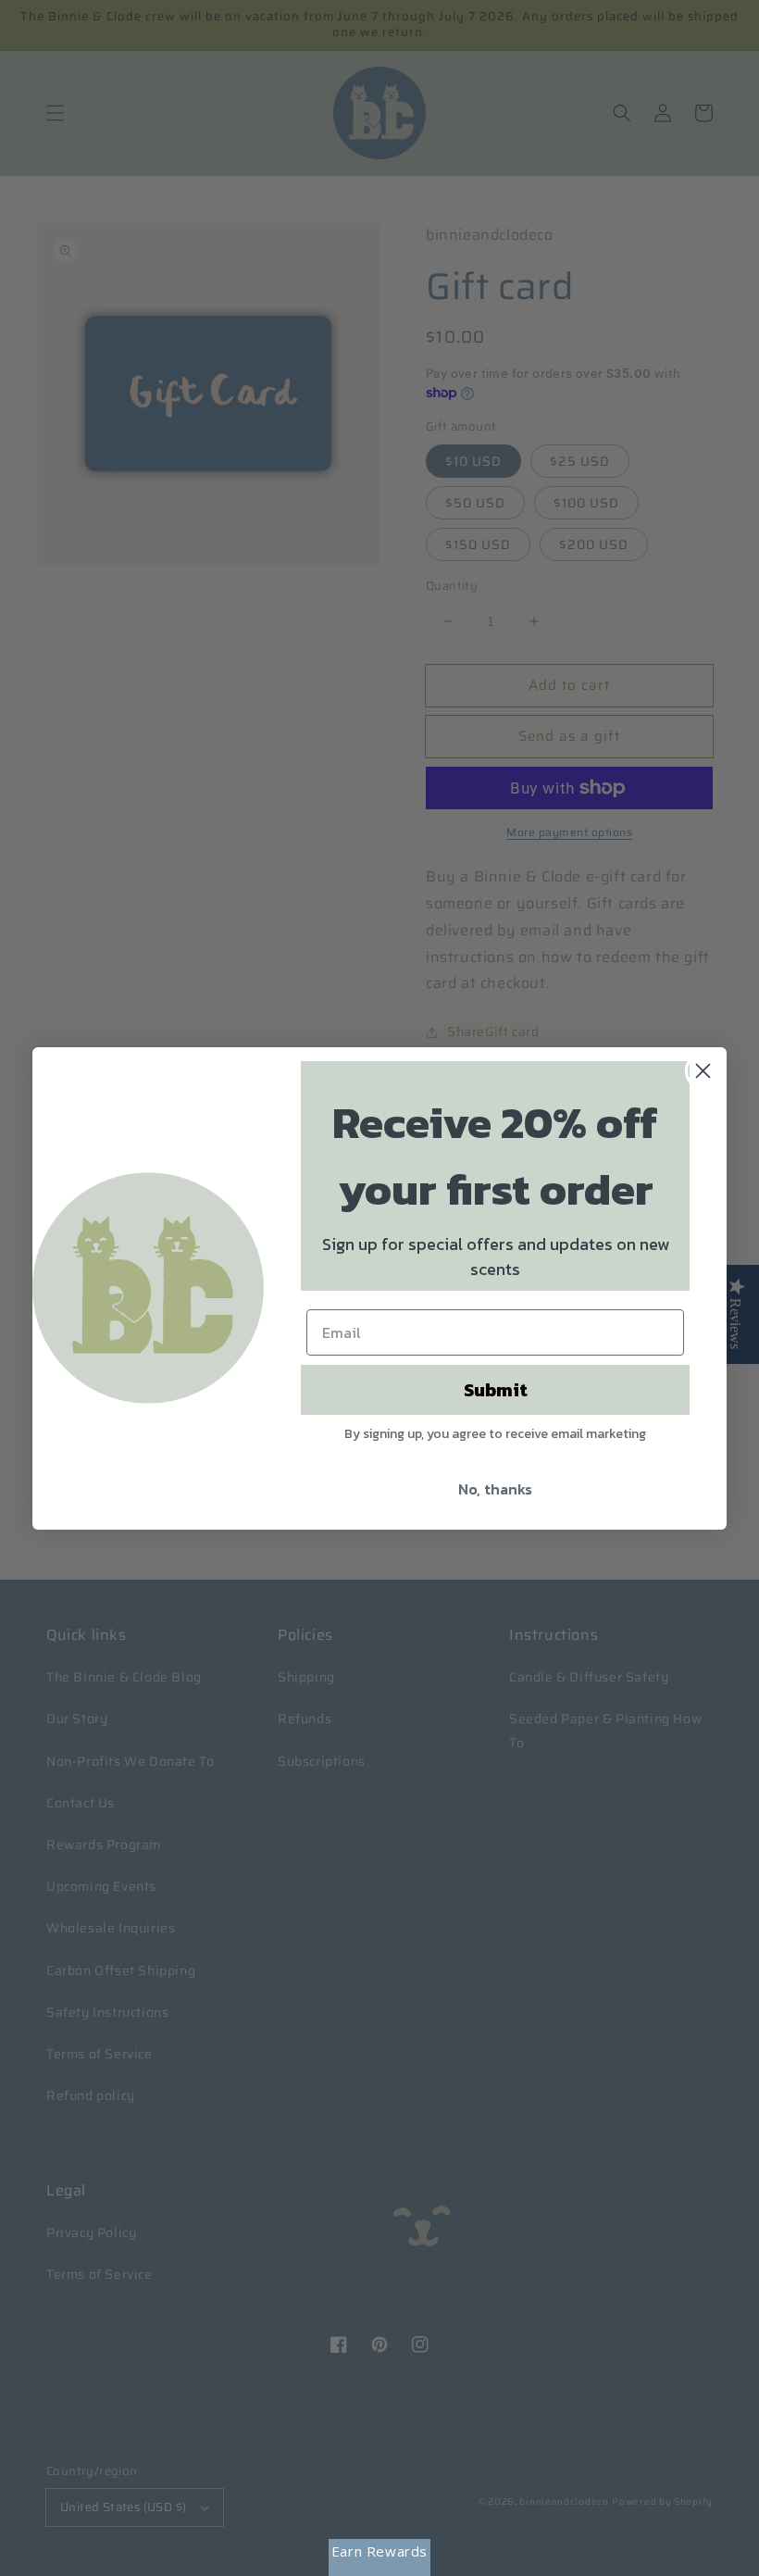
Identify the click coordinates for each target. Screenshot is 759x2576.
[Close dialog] (703, 1071)
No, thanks (495, 1489)
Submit (496, 1390)
